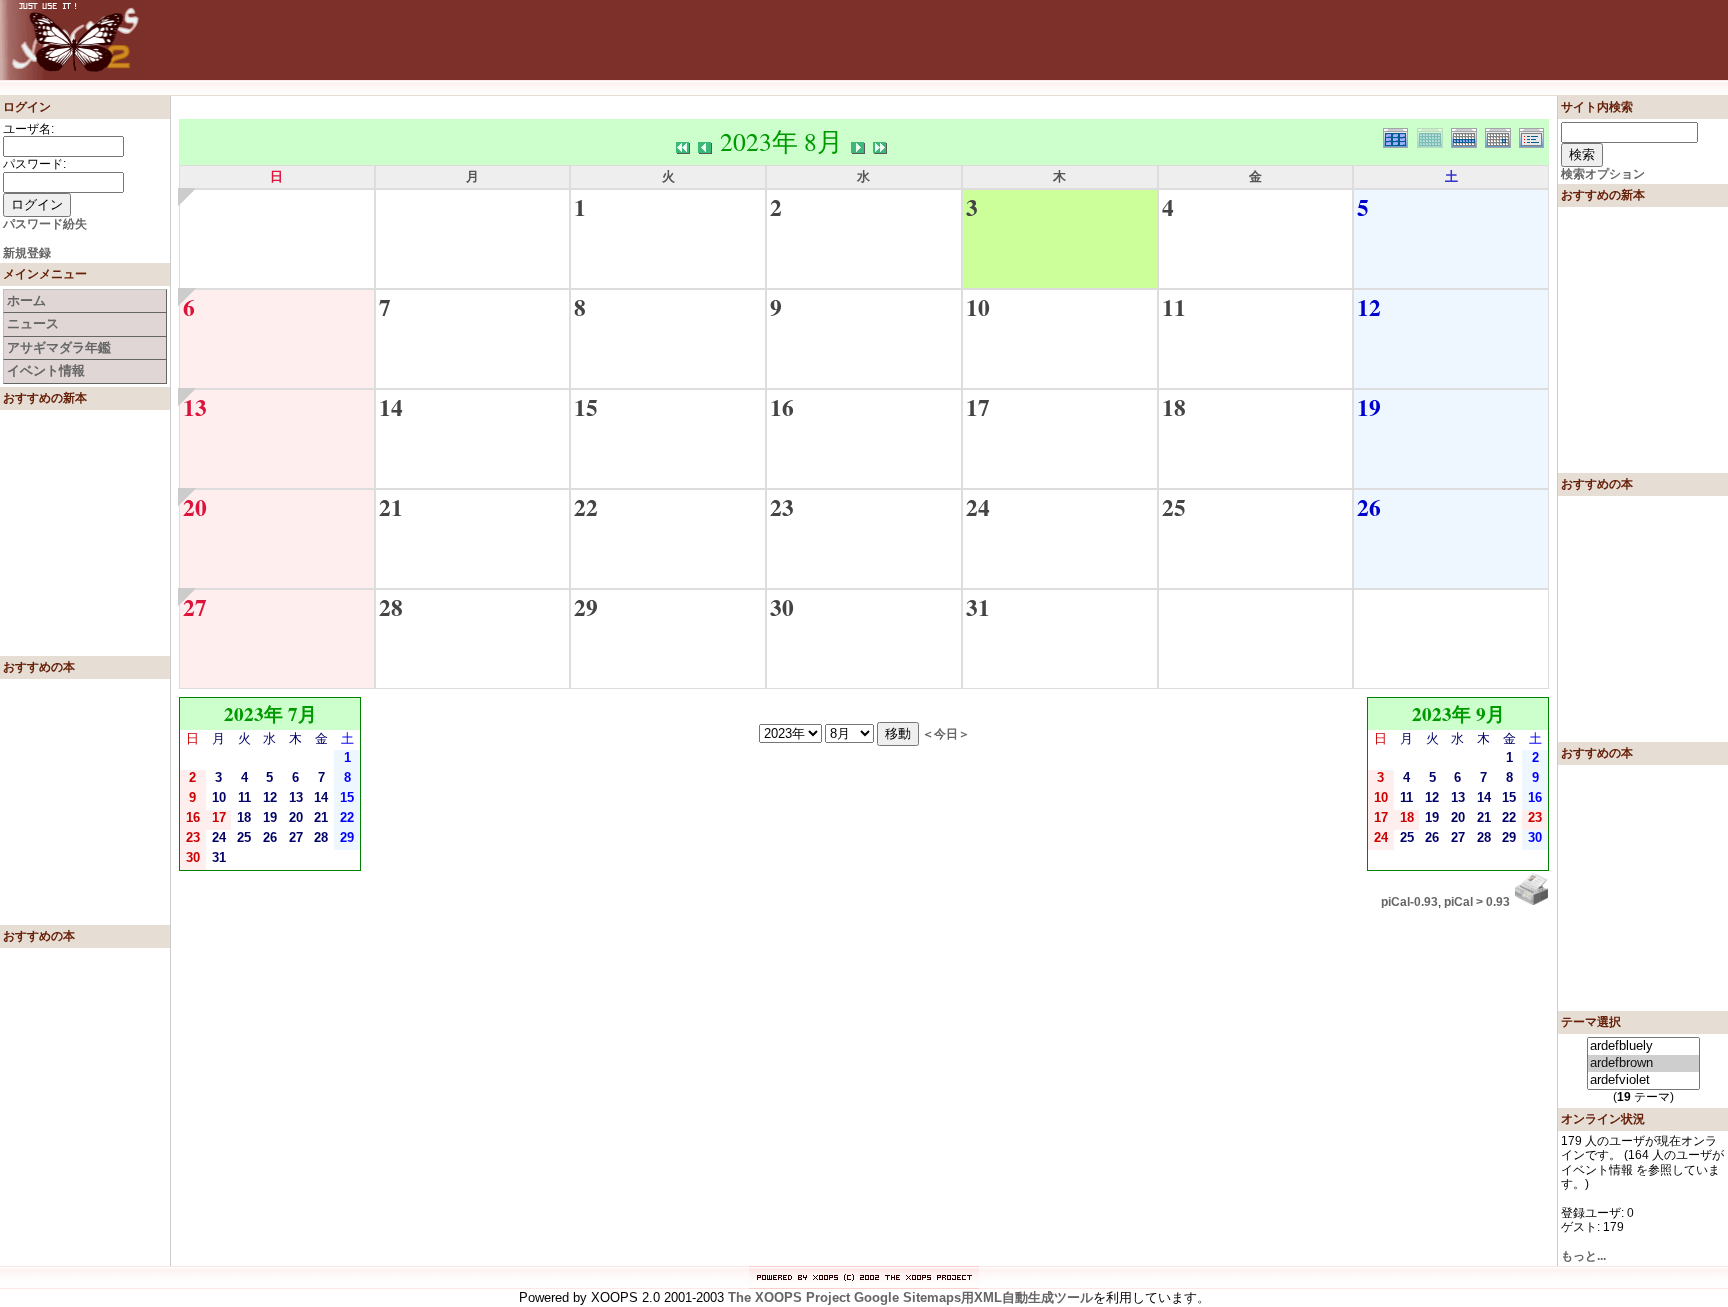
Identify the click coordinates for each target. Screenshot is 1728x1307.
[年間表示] (1400, 135)
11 (1174, 307)
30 (782, 607)
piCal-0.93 (1409, 902)
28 (391, 607)
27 (195, 607)
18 (1174, 407)
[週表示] (1468, 135)
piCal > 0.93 (1477, 902)
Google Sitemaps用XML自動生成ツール (973, 1297)
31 (978, 607)
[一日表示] (1502, 135)
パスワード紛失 (45, 224)
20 (195, 507)
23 (782, 507)
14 (391, 407)
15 (586, 407)
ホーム (26, 300)
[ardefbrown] (1643, 1063)
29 (586, 607)
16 (782, 407)
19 (1369, 407)
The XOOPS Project (789, 1297)
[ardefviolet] (1643, 1080)
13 (195, 407)
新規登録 (27, 253)
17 (978, 407)
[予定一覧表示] (1534, 135)
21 (391, 507)
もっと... (1583, 1256)
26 (1369, 507)
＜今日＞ (946, 733)
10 (978, 307)
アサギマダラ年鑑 (59, 347)
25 (1174, 507)
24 (978, 507)
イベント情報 (46, 370)
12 (1369, 307)
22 (586, 507)
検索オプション (1603, 174)
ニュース (33, 323)
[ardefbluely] (1643, 1046)
